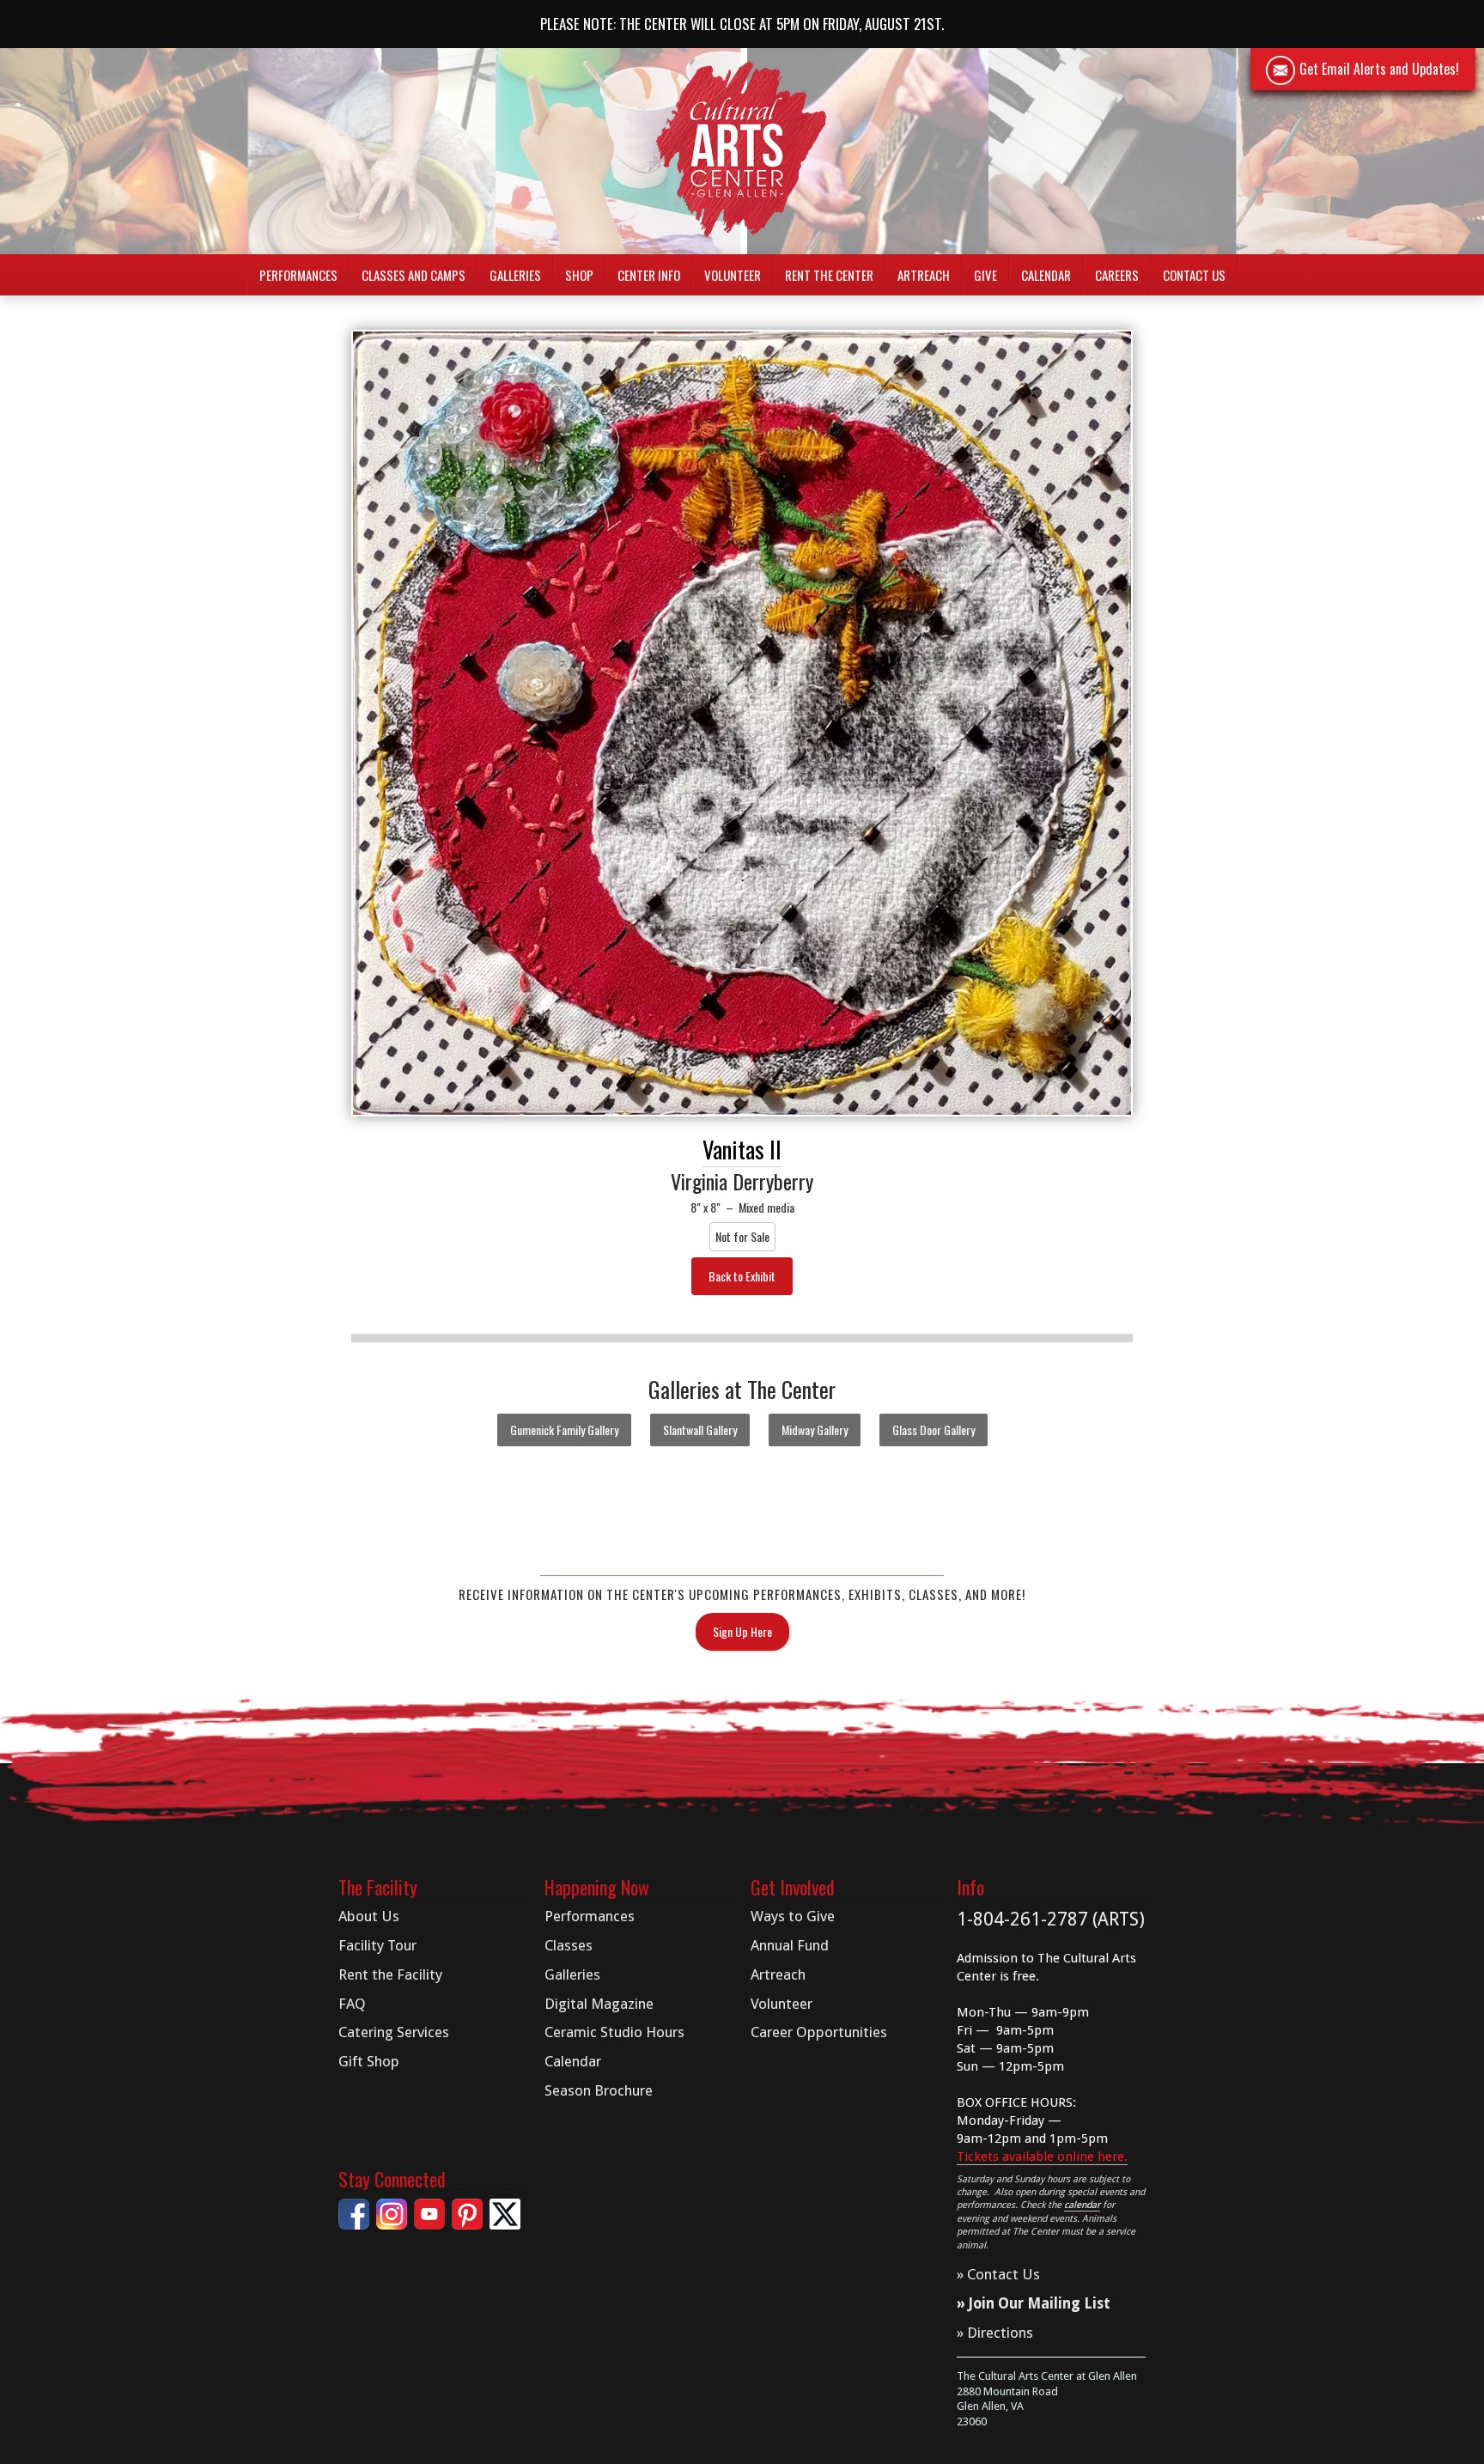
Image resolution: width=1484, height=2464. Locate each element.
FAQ (352, 2004)
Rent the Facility (390, 1974)
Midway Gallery (815, 1430)
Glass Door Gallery (934, 1430)
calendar (1082, 2205)
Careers (1117, 275)
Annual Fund (790, 1945)
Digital (599, 2004)
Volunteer (733, 275)
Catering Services (394, 2032)
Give (985, 275)
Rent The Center (829, 275)
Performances (590, 1916)
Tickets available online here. (1042, 2157)
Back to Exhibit (742, 1276)
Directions (1000, 2333)
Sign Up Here (742, 1631)
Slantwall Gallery (700, 1430)
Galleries (572, 1974)
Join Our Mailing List (1040, 2303)
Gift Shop (369, 2061)
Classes (569, 1945)
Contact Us (1194, 275)
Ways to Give (793, 1916)
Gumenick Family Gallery (564, 1430)
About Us (369, 1916)
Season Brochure (599, 2090)
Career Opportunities (819, 2032)
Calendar (1046, 275)
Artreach (924, 275)
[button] (298, 275)
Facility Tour (377, 1945)
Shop (579, 275)
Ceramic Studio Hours (614, 2032)
